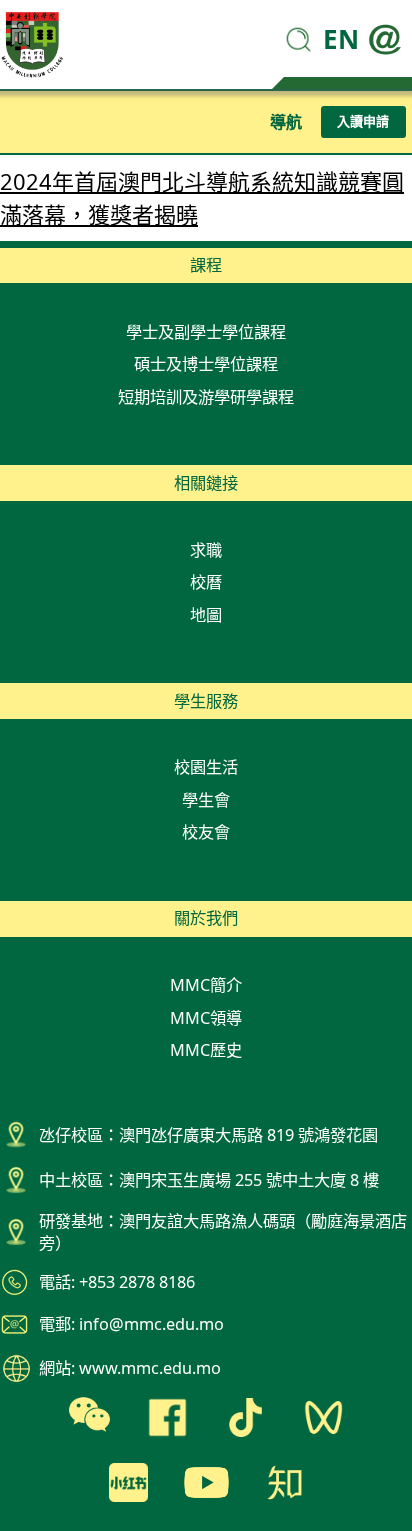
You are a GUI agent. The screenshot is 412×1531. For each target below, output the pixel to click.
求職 (206, 550)
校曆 (206, 582)
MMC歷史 (206, 1050)
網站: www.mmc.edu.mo (130, 1368)
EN (341, 39)
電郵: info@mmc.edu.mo (131, 1324)
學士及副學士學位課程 (206, 332)
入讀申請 (363, 121)
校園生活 (206, 767)
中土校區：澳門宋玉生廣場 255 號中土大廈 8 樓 (209, 1180)
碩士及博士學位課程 (206, 364)
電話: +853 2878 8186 (117, 1282)
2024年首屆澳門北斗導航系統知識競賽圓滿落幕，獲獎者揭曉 (202, 197)
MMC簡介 (206, 985)
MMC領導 (206, 1018)
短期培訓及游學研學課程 (206, 397)
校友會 (206, 832)
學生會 (206, 800)
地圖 (206, 615)
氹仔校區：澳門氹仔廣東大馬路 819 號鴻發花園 (208, 1135)
